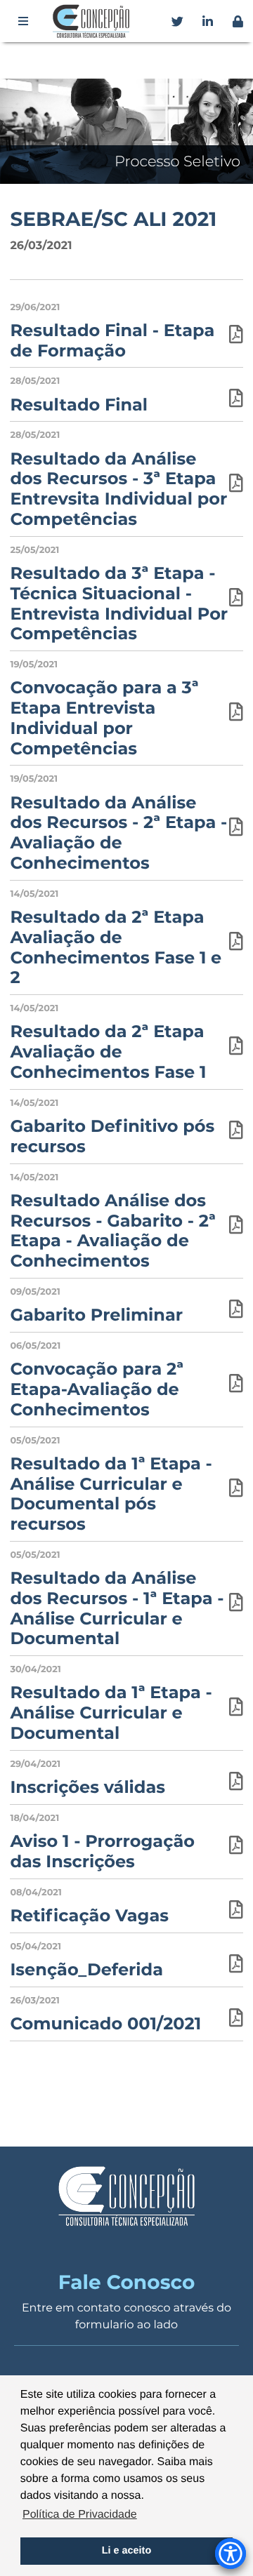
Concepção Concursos (93, 21)
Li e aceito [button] (126, 2551)
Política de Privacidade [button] (80, 2515)
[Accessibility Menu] (231, 2554)
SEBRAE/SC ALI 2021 (113, 220)
